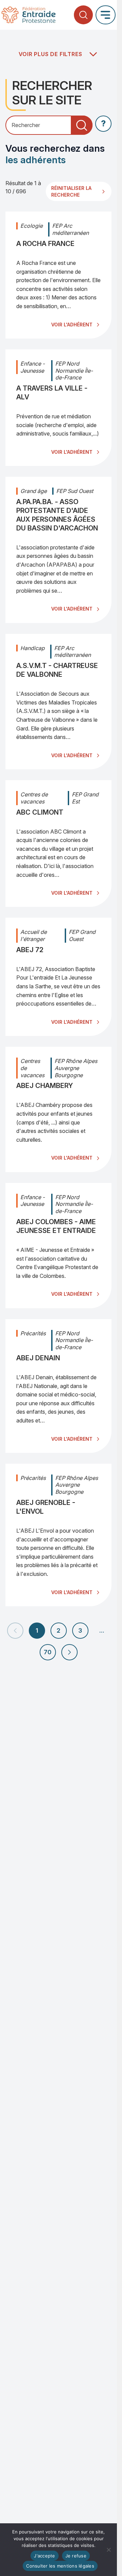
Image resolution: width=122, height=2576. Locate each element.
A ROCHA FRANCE (45, 244)
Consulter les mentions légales (60, 2566)
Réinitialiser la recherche (71, 191)
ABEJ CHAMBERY (45, 1086)
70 (48, 1652)
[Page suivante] (69, 1652)
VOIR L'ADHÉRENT (72, 325)
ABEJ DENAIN (38, 1358)
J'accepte (44, 2556)
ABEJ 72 (30, 950)
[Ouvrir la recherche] (83, 15)
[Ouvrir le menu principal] (106, 15)
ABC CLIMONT (40, 812)
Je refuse (76, 2556)
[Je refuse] (108, 2550)
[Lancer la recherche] (82, 125)
